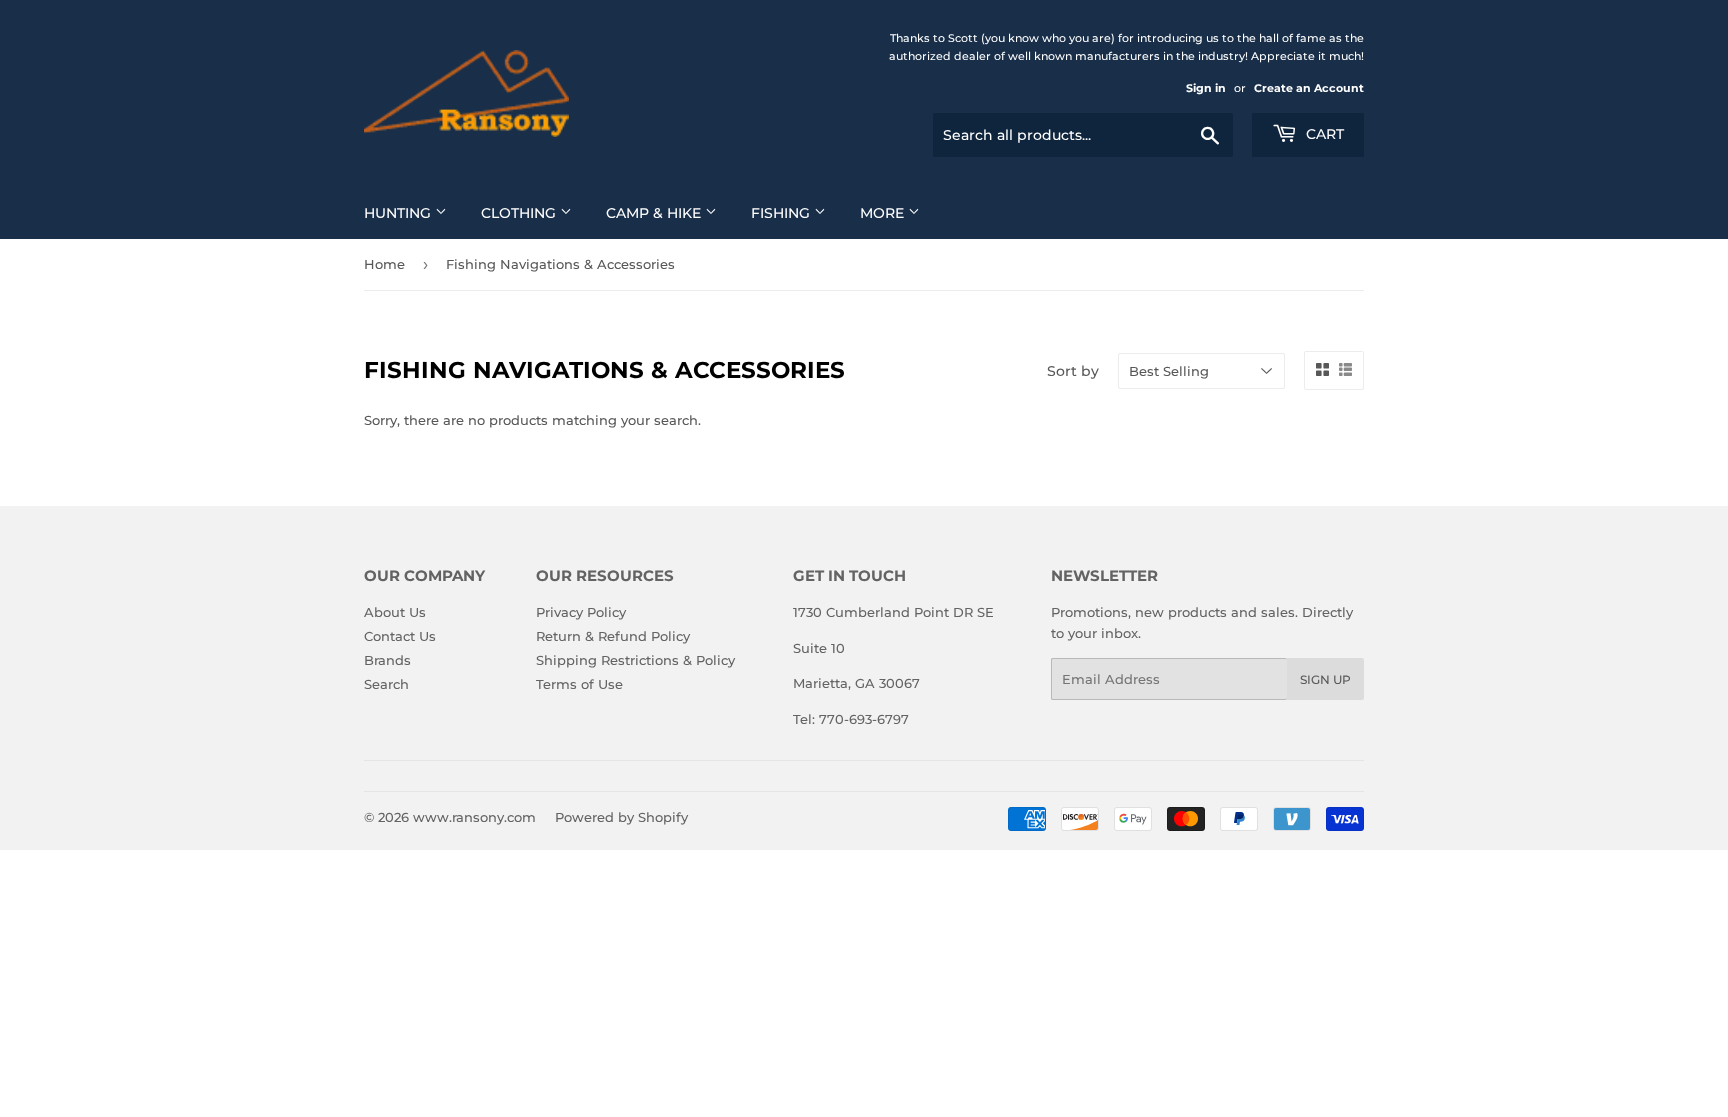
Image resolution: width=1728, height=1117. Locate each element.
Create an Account (1309, 88)
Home (384, 264)
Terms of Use (579, 684)
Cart (1323, 134)
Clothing (520, 213)
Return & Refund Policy (613, 636)
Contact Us (400, 636)
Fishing (782, 213)
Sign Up (1325, 679)
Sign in (1206, 88)
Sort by (1073, 371)
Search (386, 684)
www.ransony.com (474, 817)
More (884, 213)
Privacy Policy (581, 612)
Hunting (399, 213)
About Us (395, 612)
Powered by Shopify (621, 817)
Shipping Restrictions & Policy (635, 660)
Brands (387, 660)
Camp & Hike (655, 213)
